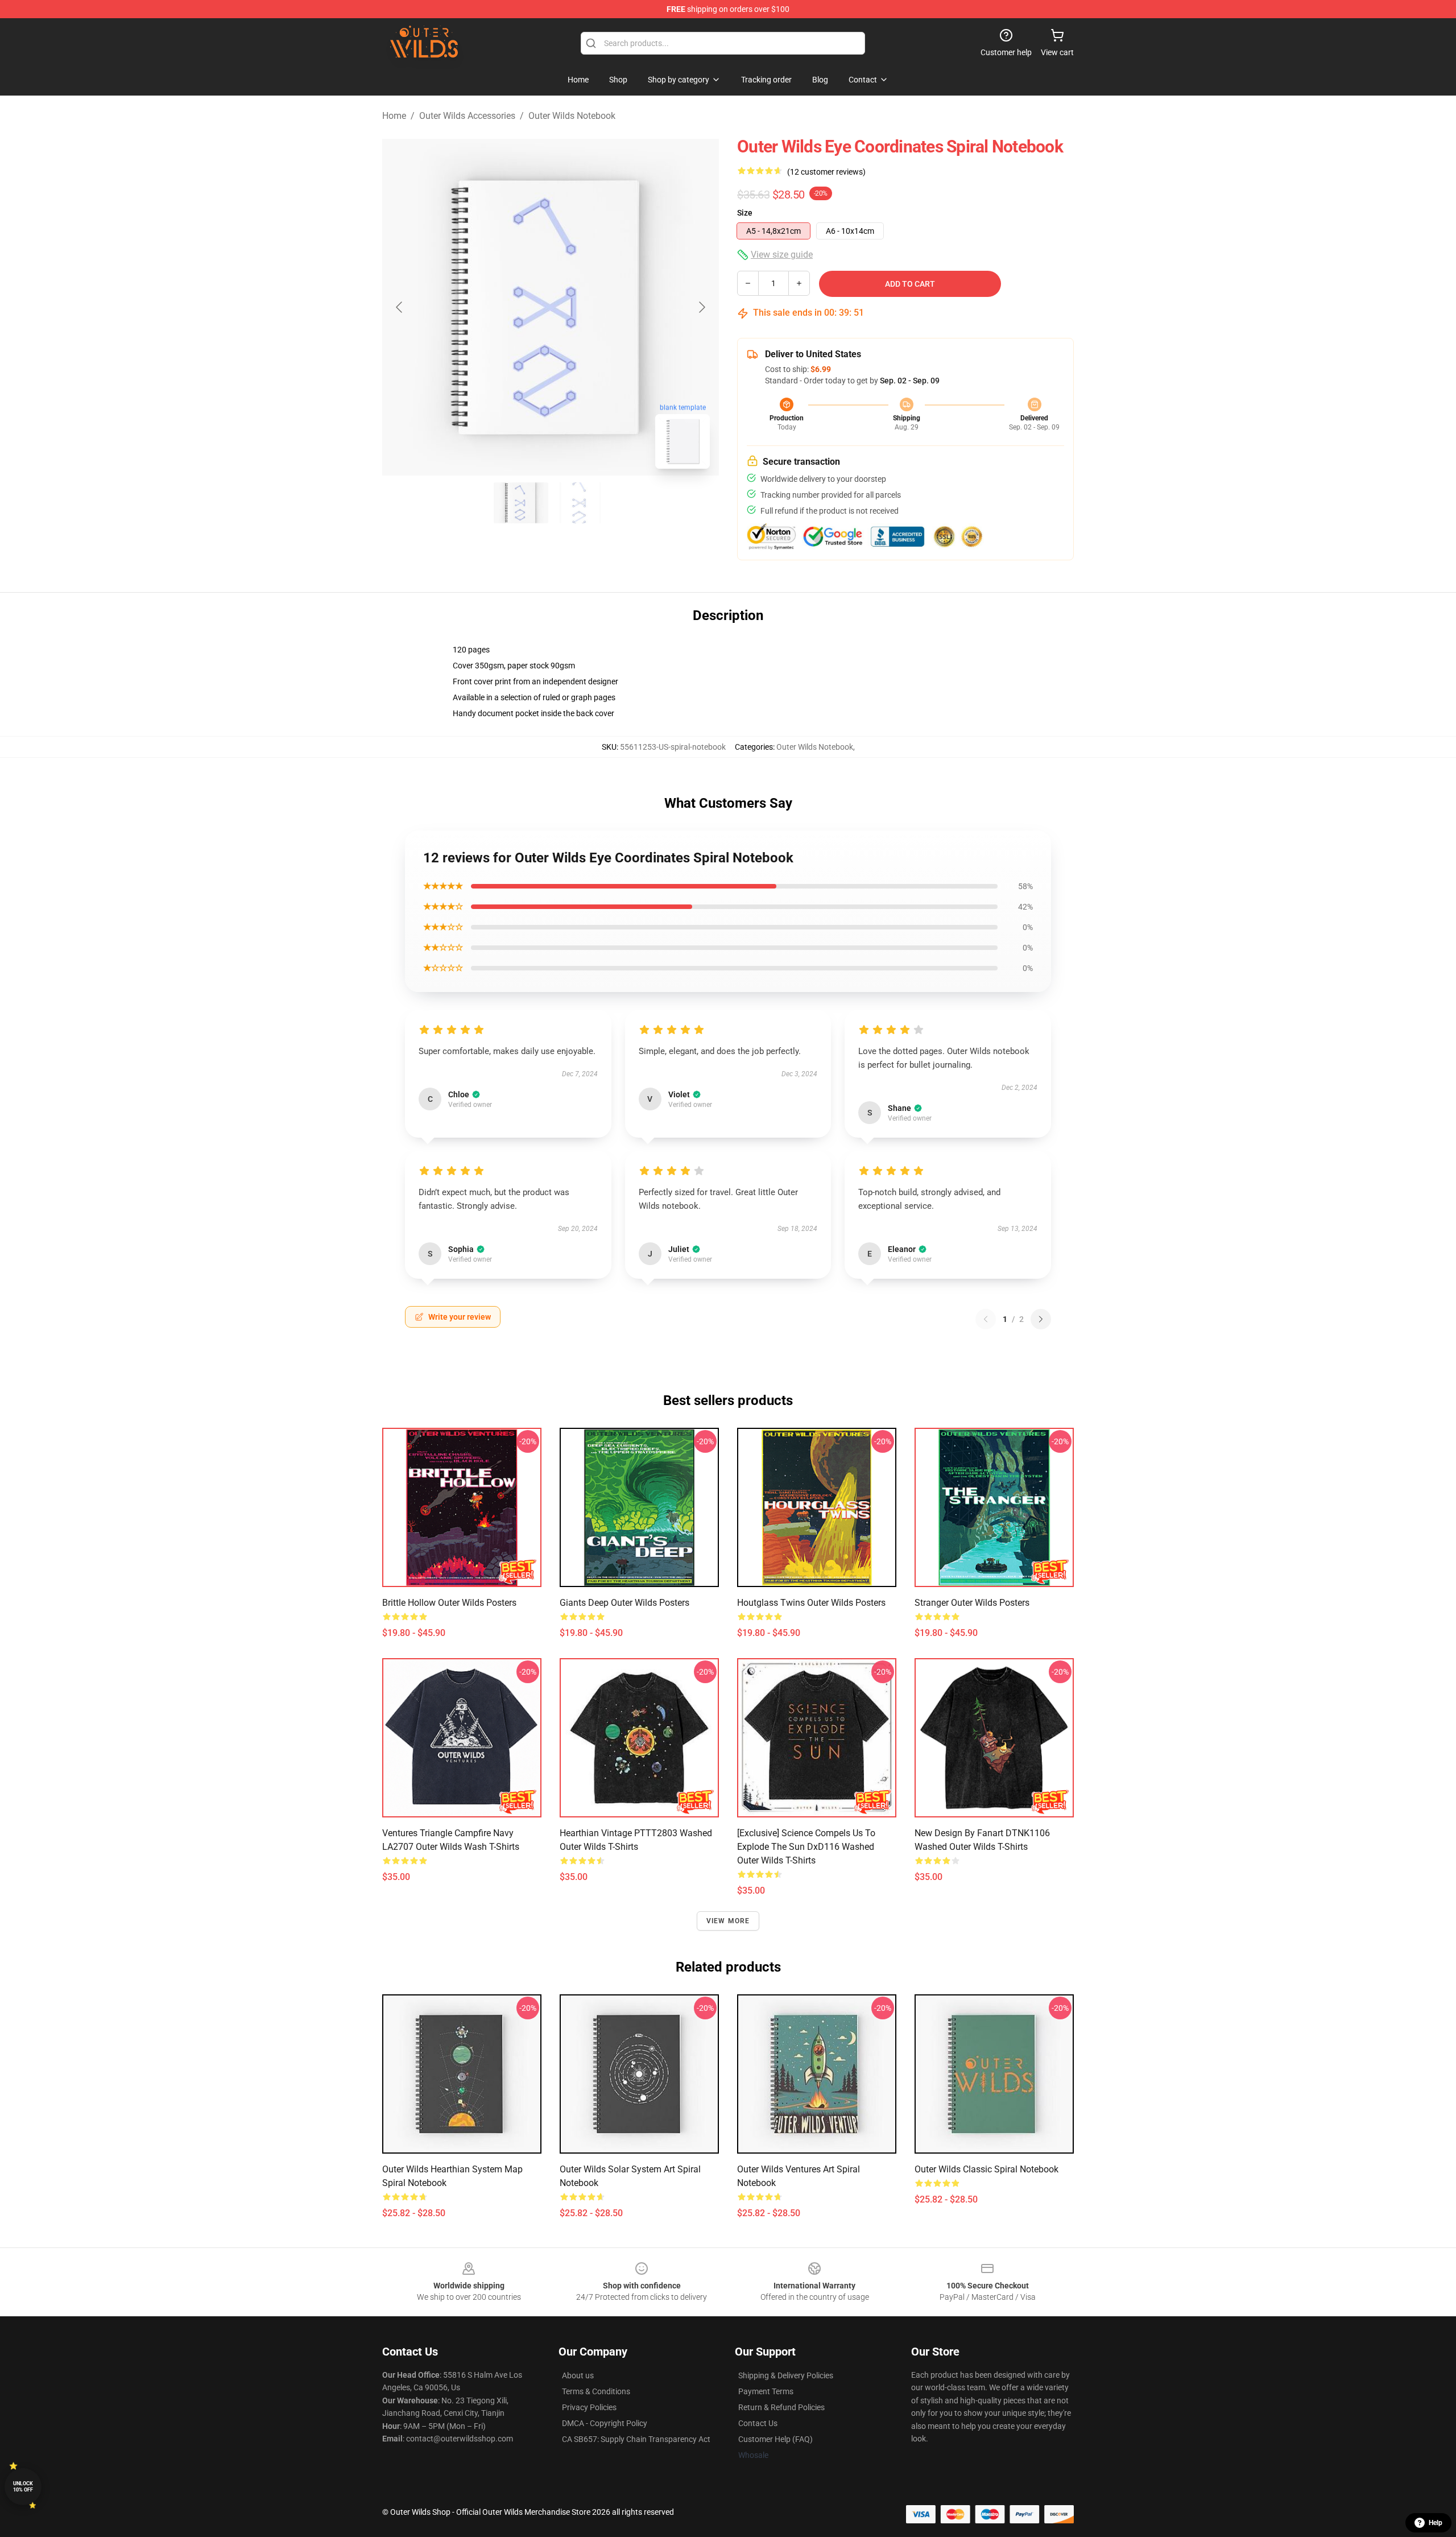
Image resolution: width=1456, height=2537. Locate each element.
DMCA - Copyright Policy (605, 2423)
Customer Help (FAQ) (775, 2439)
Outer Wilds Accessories (467, 116)
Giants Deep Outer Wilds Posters (624, 1603)
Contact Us (758, 2423)
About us (578, 2375)
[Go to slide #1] (521, 503)
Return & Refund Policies (781, 2407)
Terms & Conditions (596, 2391)
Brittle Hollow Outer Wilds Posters (449, 1603)
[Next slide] (701, 307)
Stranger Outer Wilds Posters (972, 1603)
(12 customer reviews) (826, 172)
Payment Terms (766, 2391)
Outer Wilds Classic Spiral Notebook (986, 2169)
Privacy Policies (589, 2407)
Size (745, 213)
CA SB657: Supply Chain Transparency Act (636, 2439)
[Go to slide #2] (580, 503)
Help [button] (1436, 2523)
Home (394, 116)
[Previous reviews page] (986, 1319)
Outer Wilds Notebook (572, 116)
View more (728, 1921)
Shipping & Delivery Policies (786, 2375)
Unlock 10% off (23, 2487)
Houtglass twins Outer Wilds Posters (811, 1603)
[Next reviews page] (1041, 1319)
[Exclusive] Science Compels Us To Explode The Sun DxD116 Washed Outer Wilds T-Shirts (806, 1847)
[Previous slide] (400, 307)
